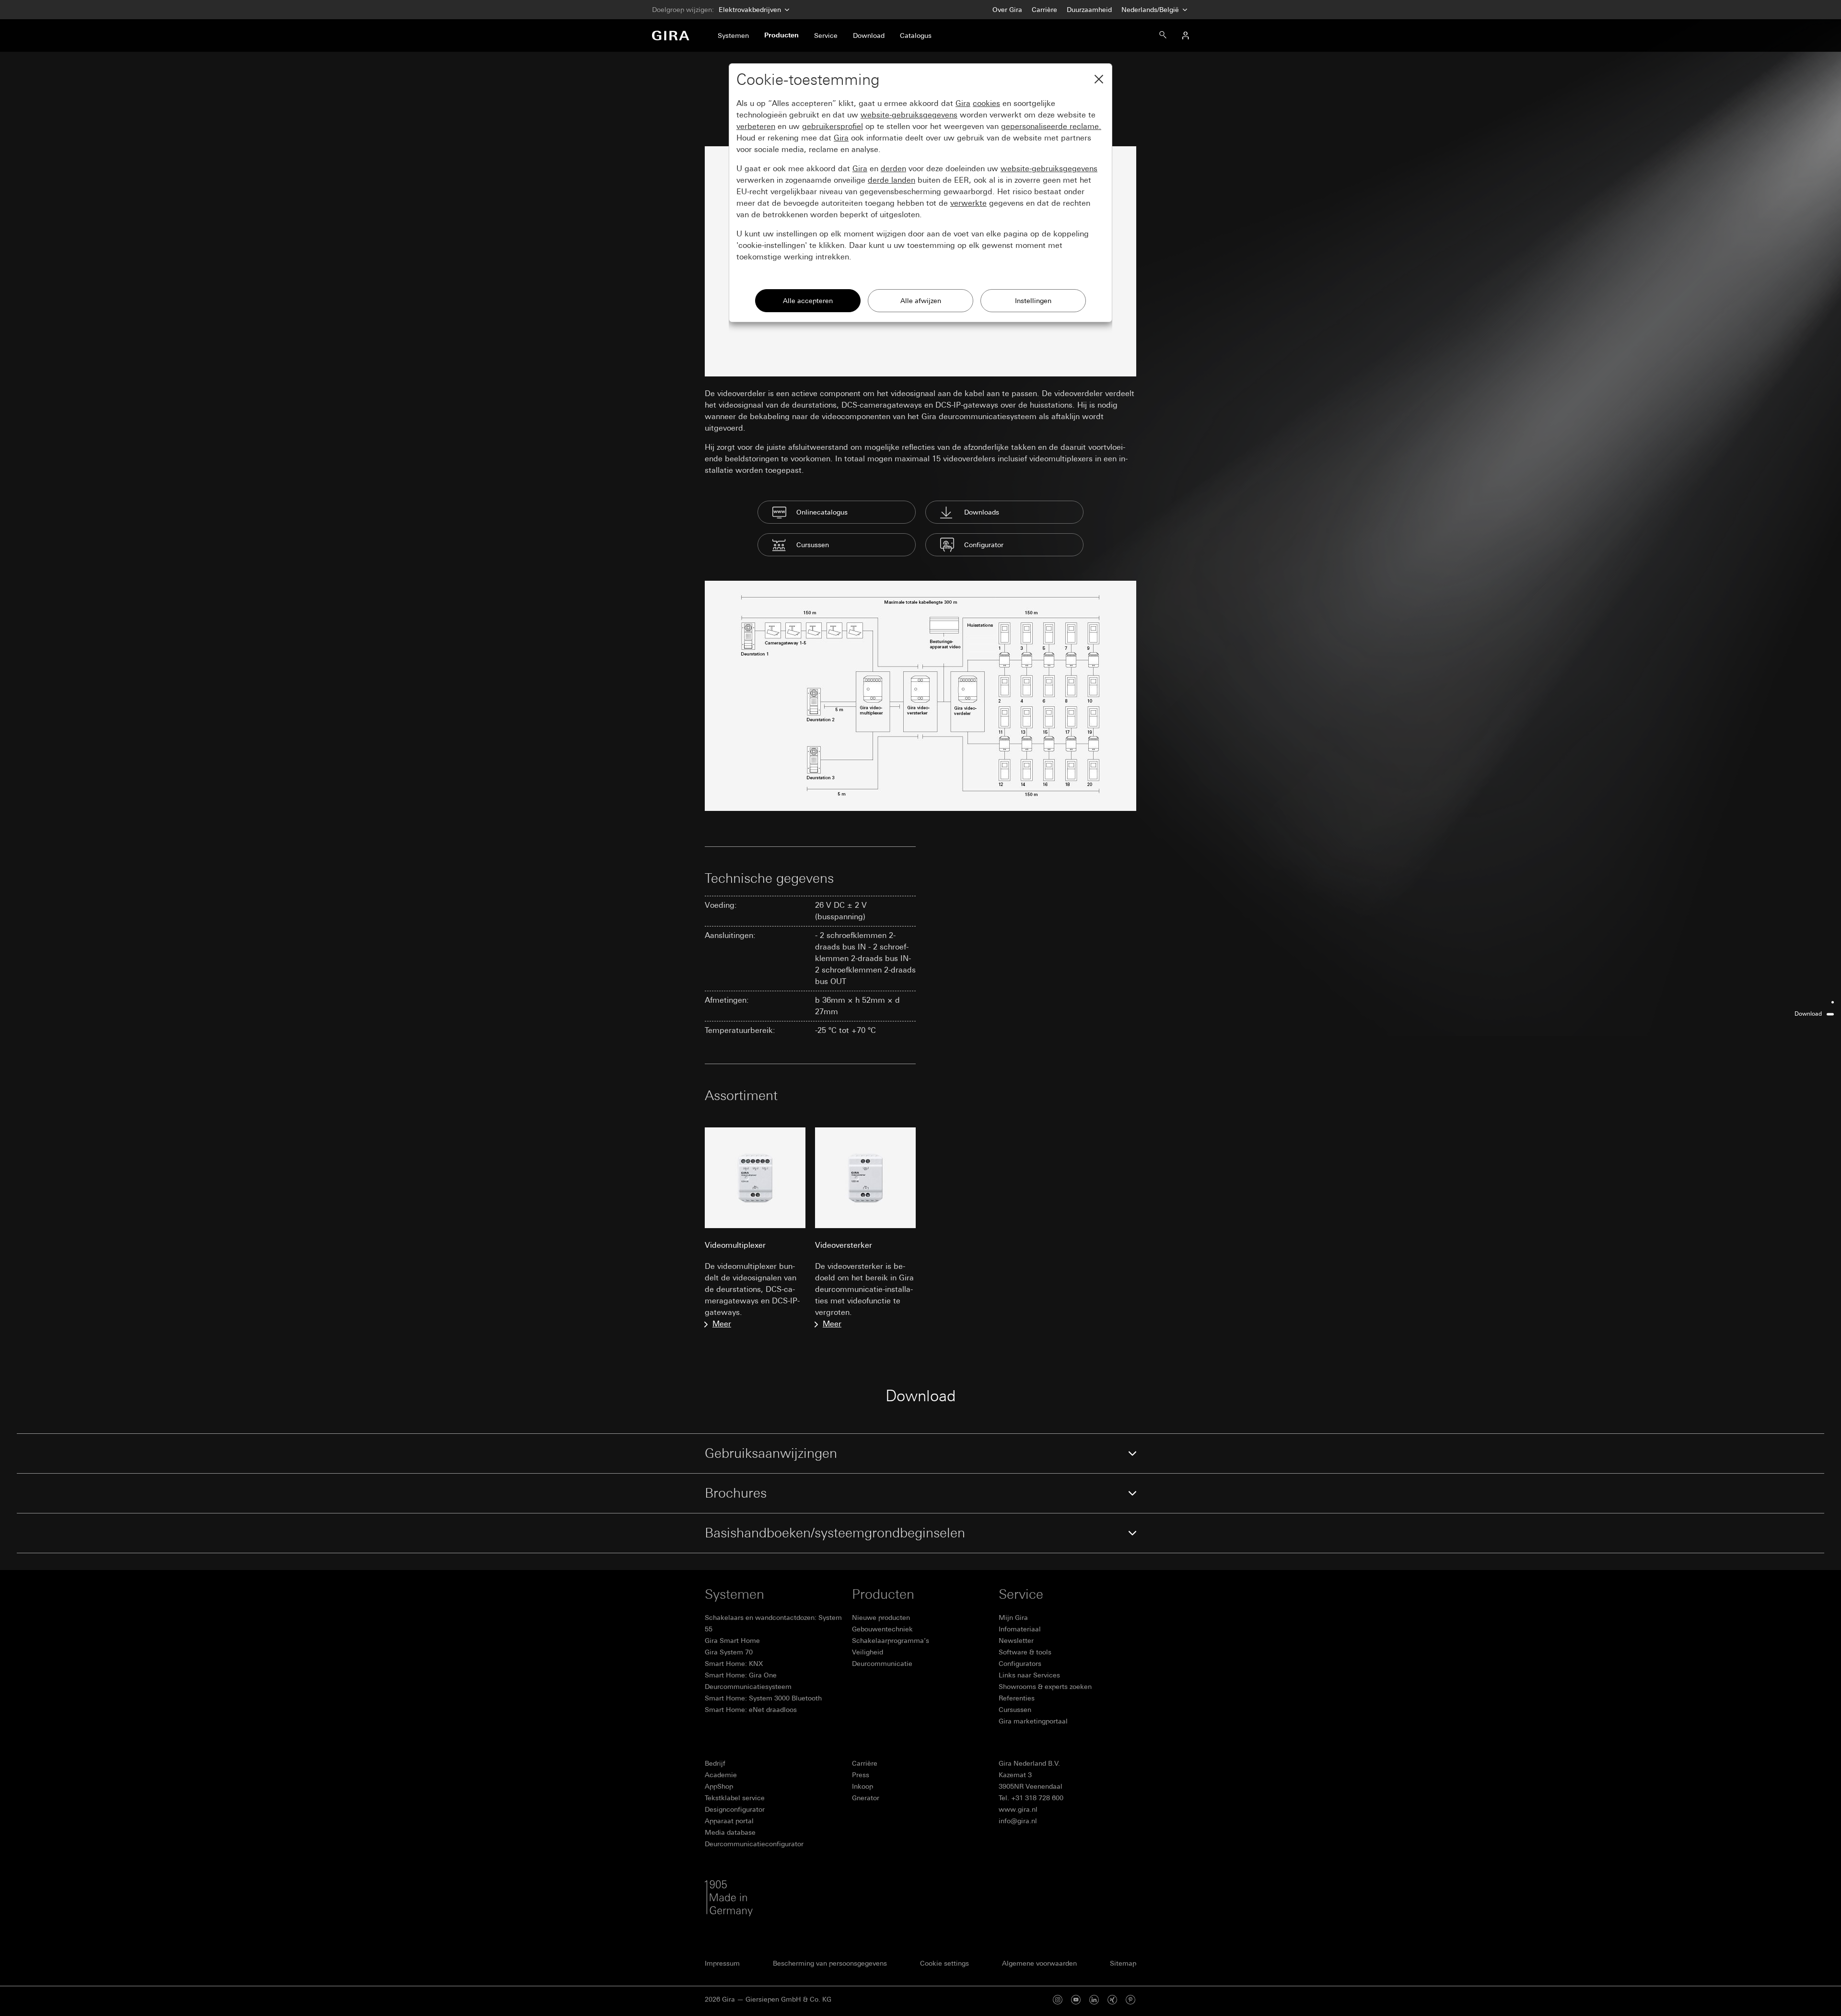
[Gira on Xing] (1112, 1999)
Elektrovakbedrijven (750, 10)
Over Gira (1007, 10)
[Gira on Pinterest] (1130, 1999)
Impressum (722, 1963)
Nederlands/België (1151, 10)
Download (1808, 1014)
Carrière (1044, 10)
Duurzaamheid (1089, 10)
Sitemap (1123, 1963)
